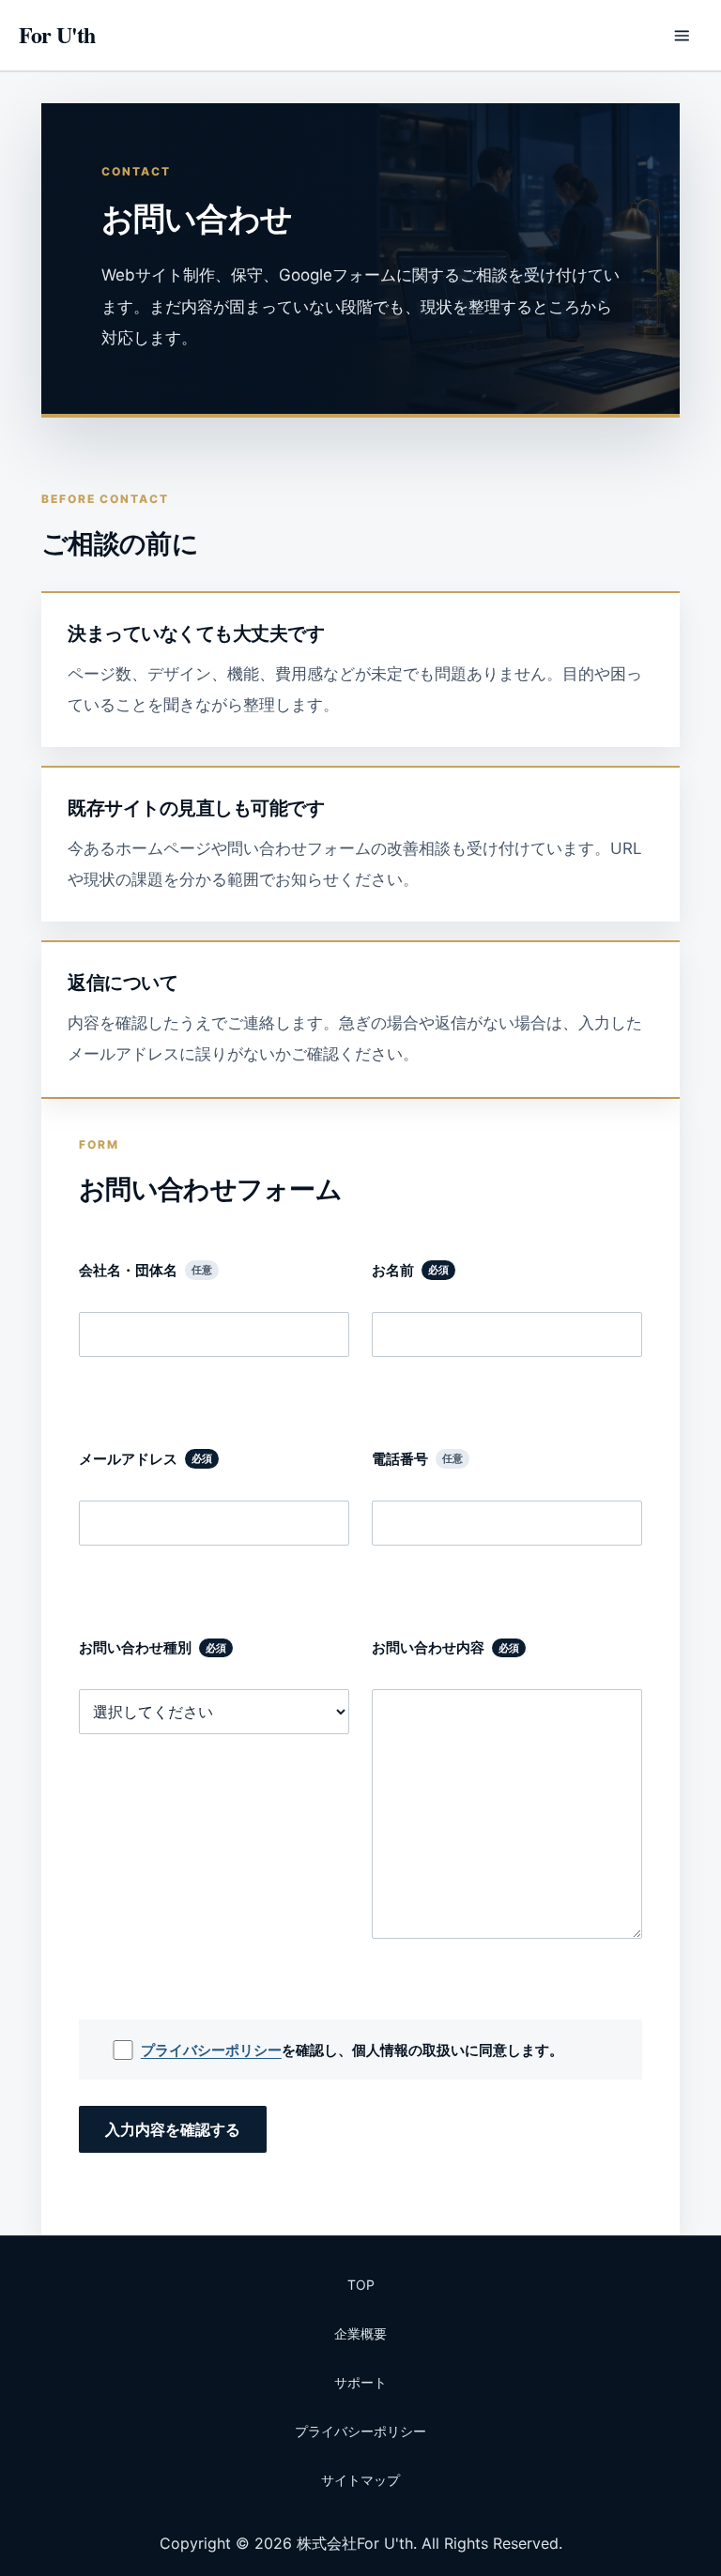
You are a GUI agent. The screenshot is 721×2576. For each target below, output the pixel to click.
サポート (360, 2382)
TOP (361, 2285)
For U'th (57, 34)
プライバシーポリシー (211, 2050)
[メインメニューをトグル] (682, 36)
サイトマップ (360, 2480)
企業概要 (360, 2333)
